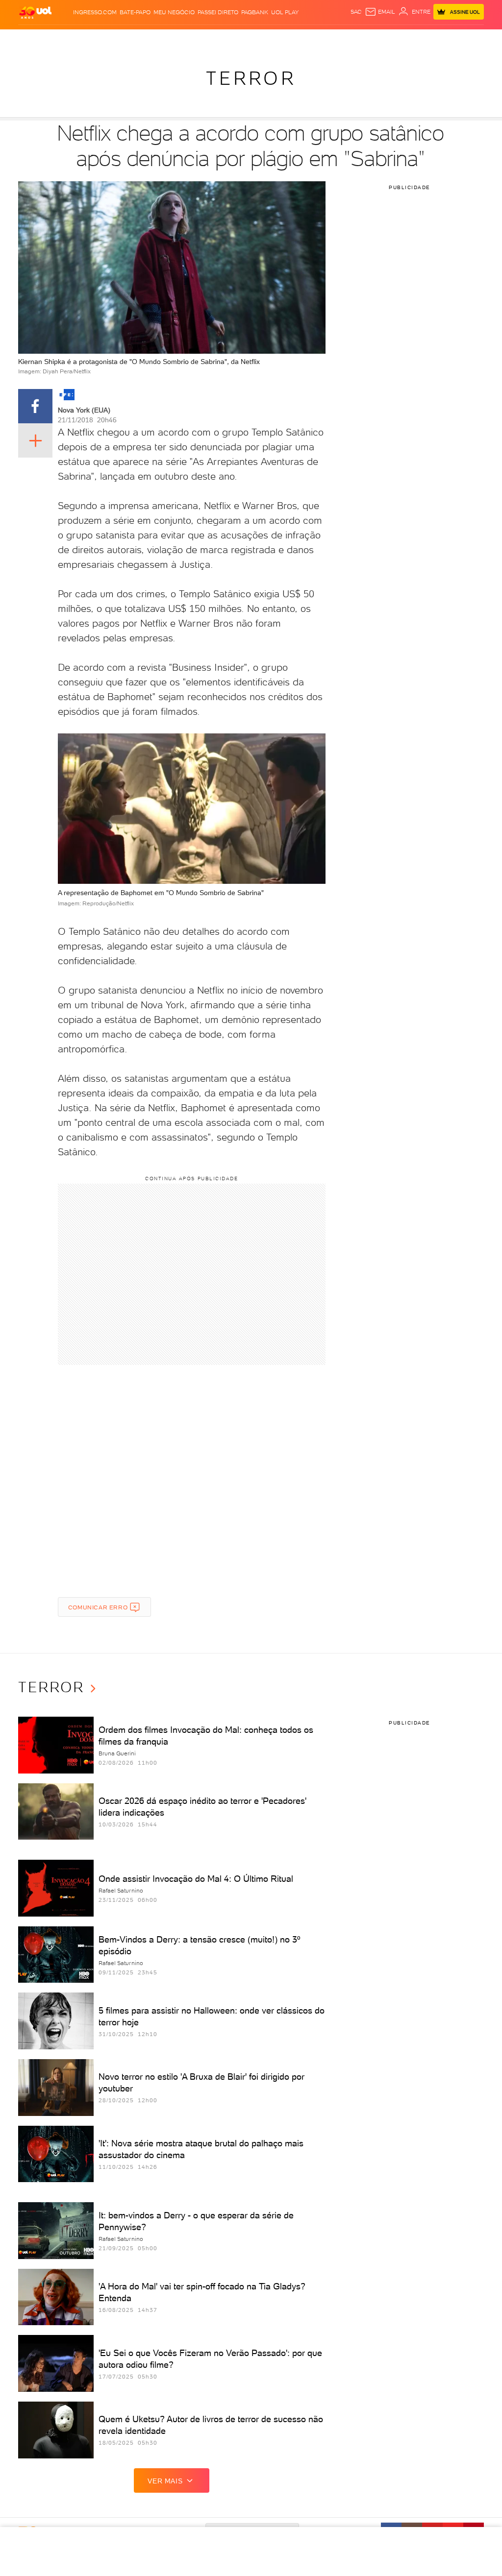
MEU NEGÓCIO (174, 12)
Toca (452, 39)
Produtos (35, 39)
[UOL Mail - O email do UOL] (380, 12)
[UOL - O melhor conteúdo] (35, 12)
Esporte (244, 39)
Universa (294, 39)
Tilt (340, 39)
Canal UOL (378, 39)
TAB (421, 39)
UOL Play (285, 12)
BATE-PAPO (135, 12)
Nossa (405, 39)
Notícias (113, 39)
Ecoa (354, 39)
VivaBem (321, 39)
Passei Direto (218, 12)
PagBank (255, 12)
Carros (166, 39)
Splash (269, 39)
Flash (61, 39)
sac (356, 12)
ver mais (165, 2481)
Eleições (85, 39)
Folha (220, 39)
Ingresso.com (95, 12)
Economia (194, 39)
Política (140, 39)
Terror (251, 78)
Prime (435, 39)
